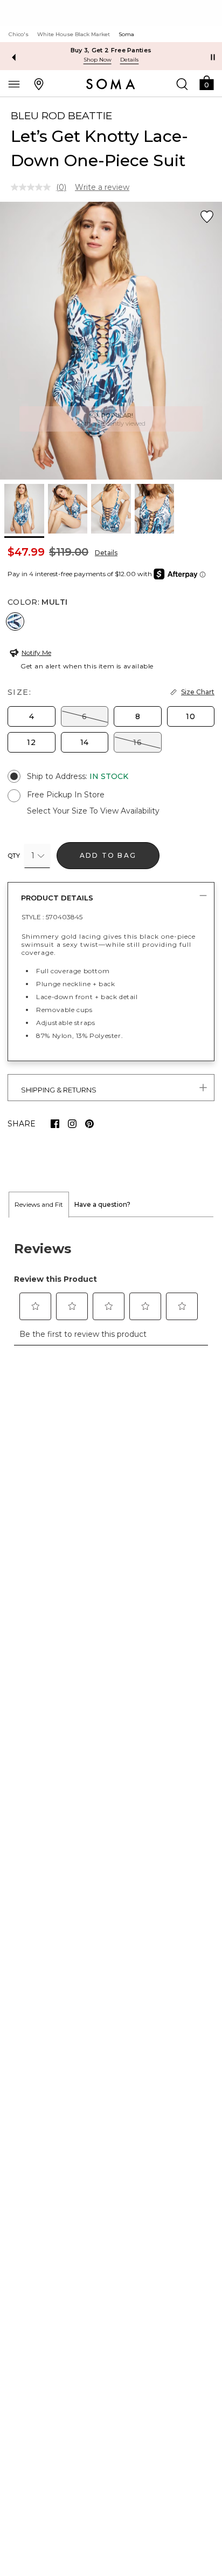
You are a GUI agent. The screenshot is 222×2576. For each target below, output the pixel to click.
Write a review (102, 187)
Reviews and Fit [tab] (39, 1204)
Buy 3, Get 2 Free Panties (111, 50)
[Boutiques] (39, 84)
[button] (206, 82)
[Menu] (14, 84)
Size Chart (198, 692)
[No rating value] (33, 187)
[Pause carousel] (213, 57)
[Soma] (111, 84)
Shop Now (98, 60)
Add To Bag (108, 855)
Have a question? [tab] (102, 1204)
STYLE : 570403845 (52, 917)
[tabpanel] (111, 1287)
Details (106, 553)
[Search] (182, 84)
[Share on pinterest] (89, 1124)
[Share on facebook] (55, 1124)
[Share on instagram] (72, 1124)
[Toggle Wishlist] (207, 217)
